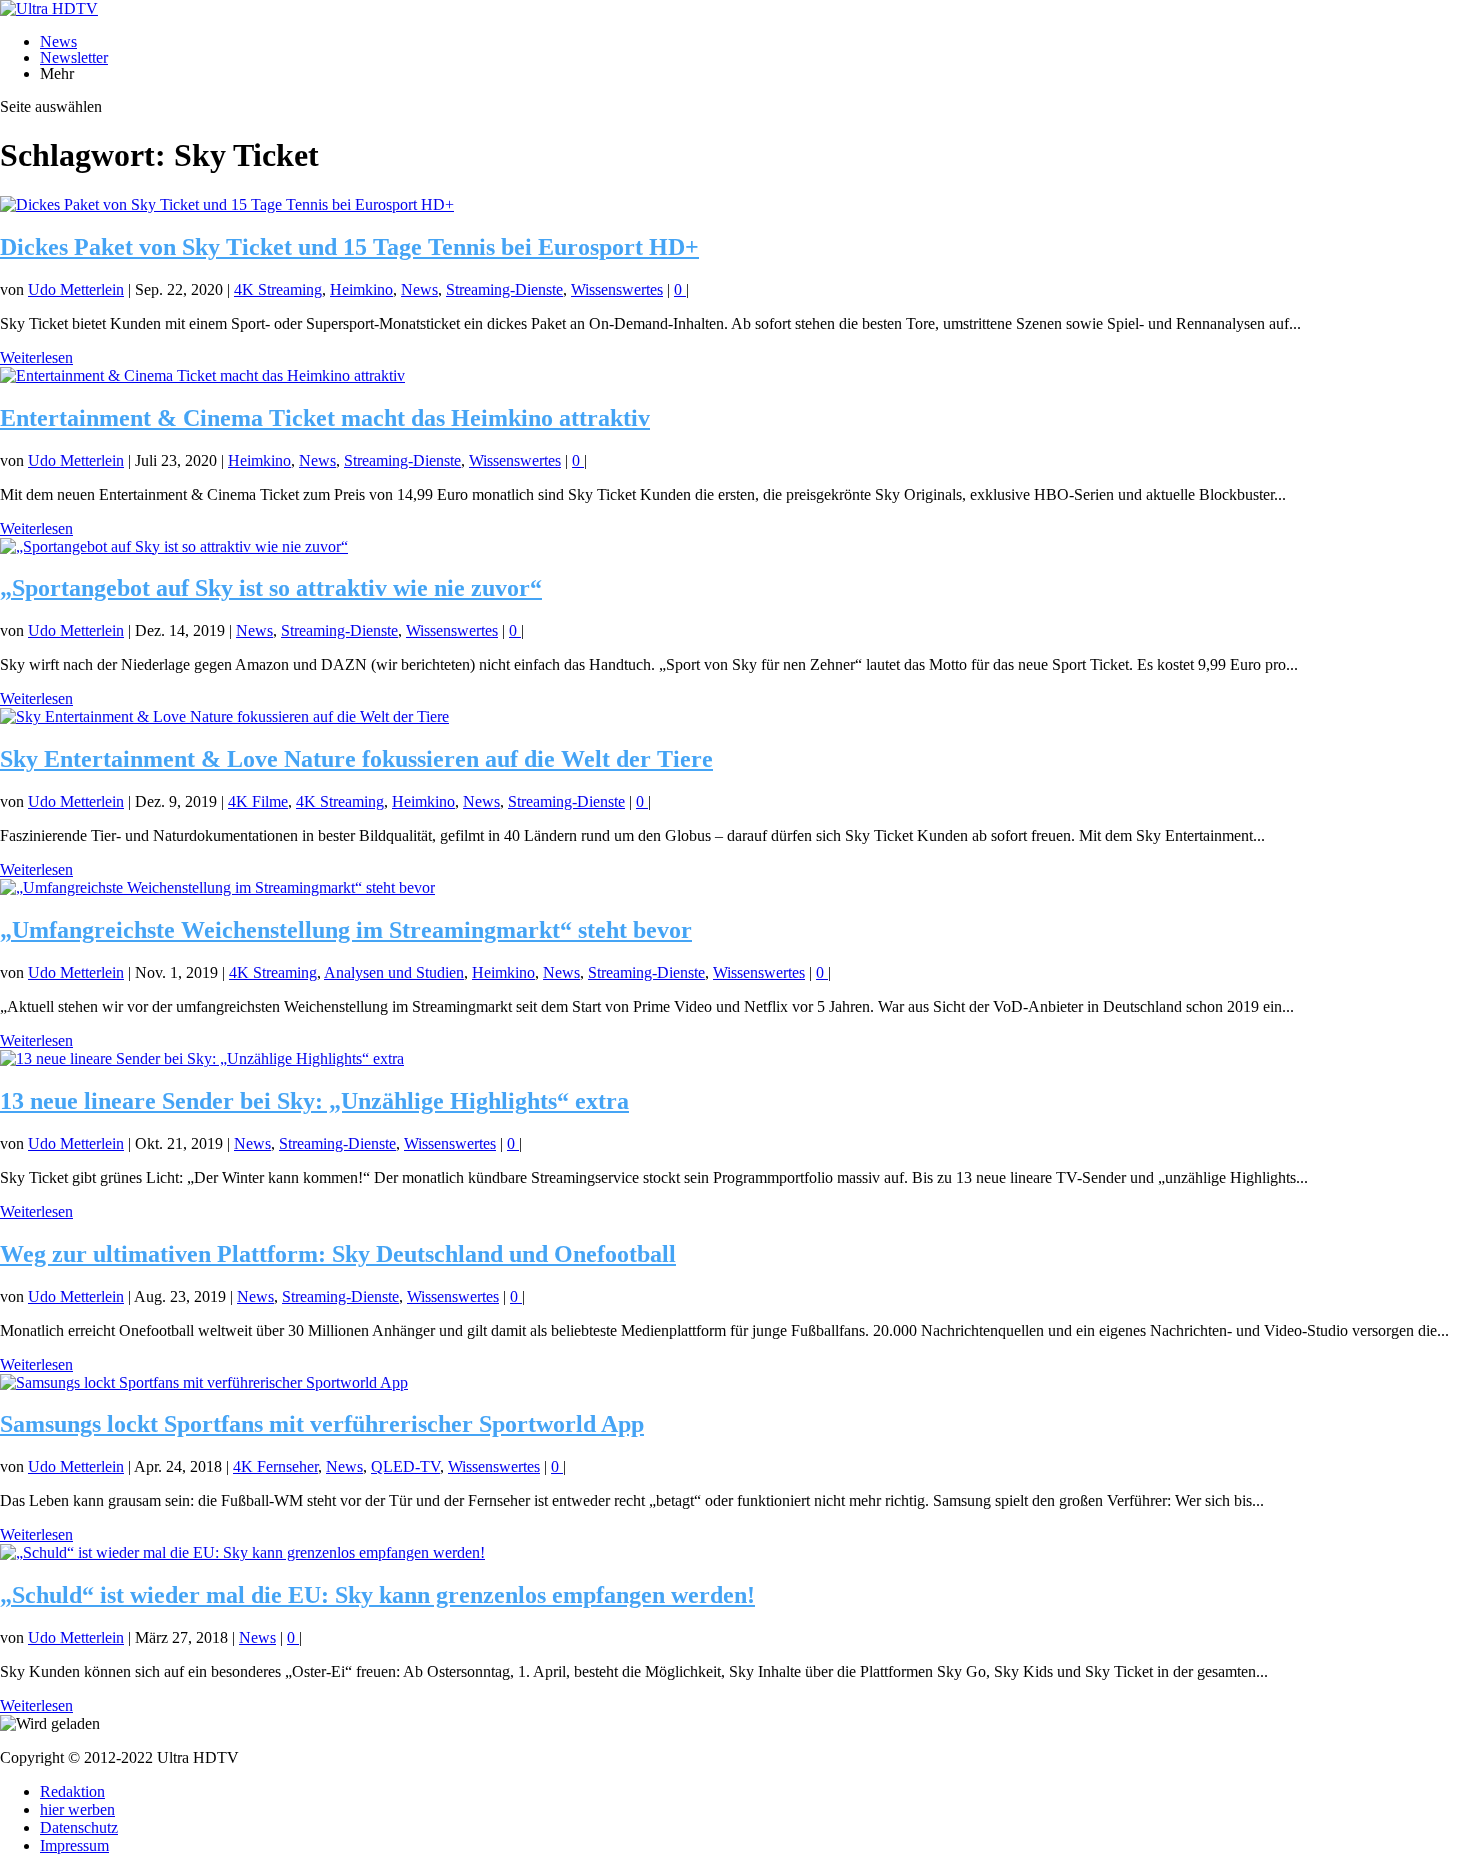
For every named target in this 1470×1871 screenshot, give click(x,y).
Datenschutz (79, 1827)
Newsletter (74, 57)
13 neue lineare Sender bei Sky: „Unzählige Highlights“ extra (314, 1101)
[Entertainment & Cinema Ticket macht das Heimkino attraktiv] (202, 375)
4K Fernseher (275, 1466)
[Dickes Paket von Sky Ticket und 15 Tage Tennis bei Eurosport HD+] (227, 204)
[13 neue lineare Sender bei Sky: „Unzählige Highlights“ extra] (202, 1058)
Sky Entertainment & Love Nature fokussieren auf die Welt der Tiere (356, 759)
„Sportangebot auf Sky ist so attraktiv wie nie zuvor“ (271, 588)
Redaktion (72, 1791)
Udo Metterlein (76, 289)
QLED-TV (405, 1466)
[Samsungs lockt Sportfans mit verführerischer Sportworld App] (204, 1382)
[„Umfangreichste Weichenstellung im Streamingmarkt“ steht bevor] (217, 887)
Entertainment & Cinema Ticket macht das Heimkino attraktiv (325, 418)
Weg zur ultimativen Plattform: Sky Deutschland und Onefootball (338, 1254)
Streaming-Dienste (504, 289)
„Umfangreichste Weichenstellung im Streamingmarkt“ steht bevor (346, 930)
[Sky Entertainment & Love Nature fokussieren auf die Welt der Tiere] (224, 716)
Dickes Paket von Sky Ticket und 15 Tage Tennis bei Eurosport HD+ (349, 247)
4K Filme (258, 801)
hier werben (77, 1809)
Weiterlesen (36, 357)
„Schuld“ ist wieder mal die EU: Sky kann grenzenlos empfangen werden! (377, 1595)
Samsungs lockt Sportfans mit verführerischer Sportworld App (322, 1424)
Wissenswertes (617, 289)
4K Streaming (278, 289)
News (58, 41)
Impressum (74, 1845)
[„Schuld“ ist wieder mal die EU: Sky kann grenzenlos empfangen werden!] (242, 1552)
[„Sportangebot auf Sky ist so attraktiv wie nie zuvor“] (174, 546)
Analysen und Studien (394, 972)
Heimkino (361, 289)
